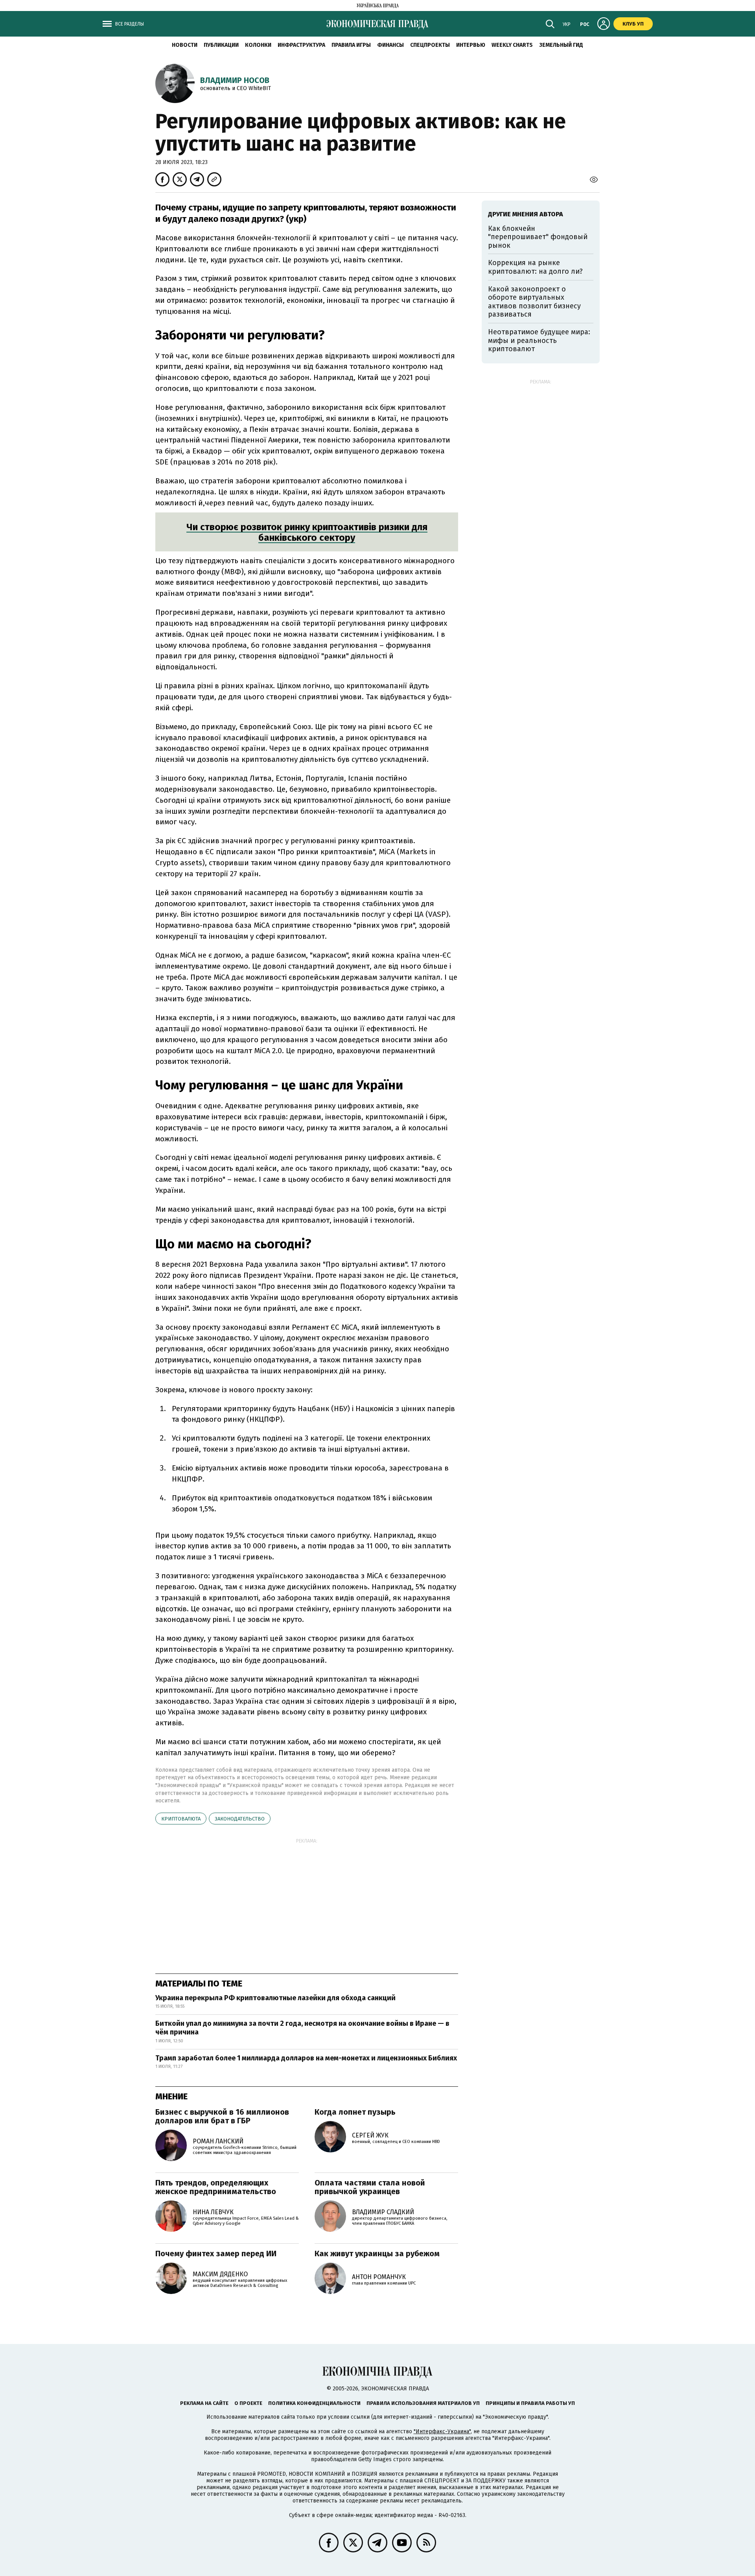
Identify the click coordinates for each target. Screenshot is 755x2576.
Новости (185, 45)
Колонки (258, 45)
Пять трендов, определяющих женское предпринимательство (216, 2187)
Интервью (471, 45)
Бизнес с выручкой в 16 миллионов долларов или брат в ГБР (222, 2116)
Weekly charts (512, 45)
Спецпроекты (430, 45)
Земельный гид (561, 45)
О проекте (248, 2403)
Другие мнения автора (526, 214)
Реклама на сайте (204, 2403)
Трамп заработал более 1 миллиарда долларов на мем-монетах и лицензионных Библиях (306, 2058)
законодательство (240, 1819)
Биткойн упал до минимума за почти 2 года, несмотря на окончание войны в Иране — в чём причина (302, 2028)
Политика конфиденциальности (314, 2403)
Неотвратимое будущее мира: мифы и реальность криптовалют (539, 340)
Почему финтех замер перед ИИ (216, 2254)
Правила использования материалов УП (423, 2403)
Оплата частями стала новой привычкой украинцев (370, 2187)
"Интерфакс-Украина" (442, 2431)
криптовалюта (181, 1819)
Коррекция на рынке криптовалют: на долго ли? (535, 267)
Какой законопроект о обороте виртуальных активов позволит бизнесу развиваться (534, 302)
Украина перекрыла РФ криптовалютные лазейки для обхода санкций (275, 1998)
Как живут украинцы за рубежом (377, 2254)
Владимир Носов (235, 80)
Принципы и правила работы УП (530, 2403)
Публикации (221, 45)
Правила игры (351, 45)
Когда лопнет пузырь (355, 2112)
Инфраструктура (301, 45)
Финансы (390, 45)
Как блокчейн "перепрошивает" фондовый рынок (538, 237)
